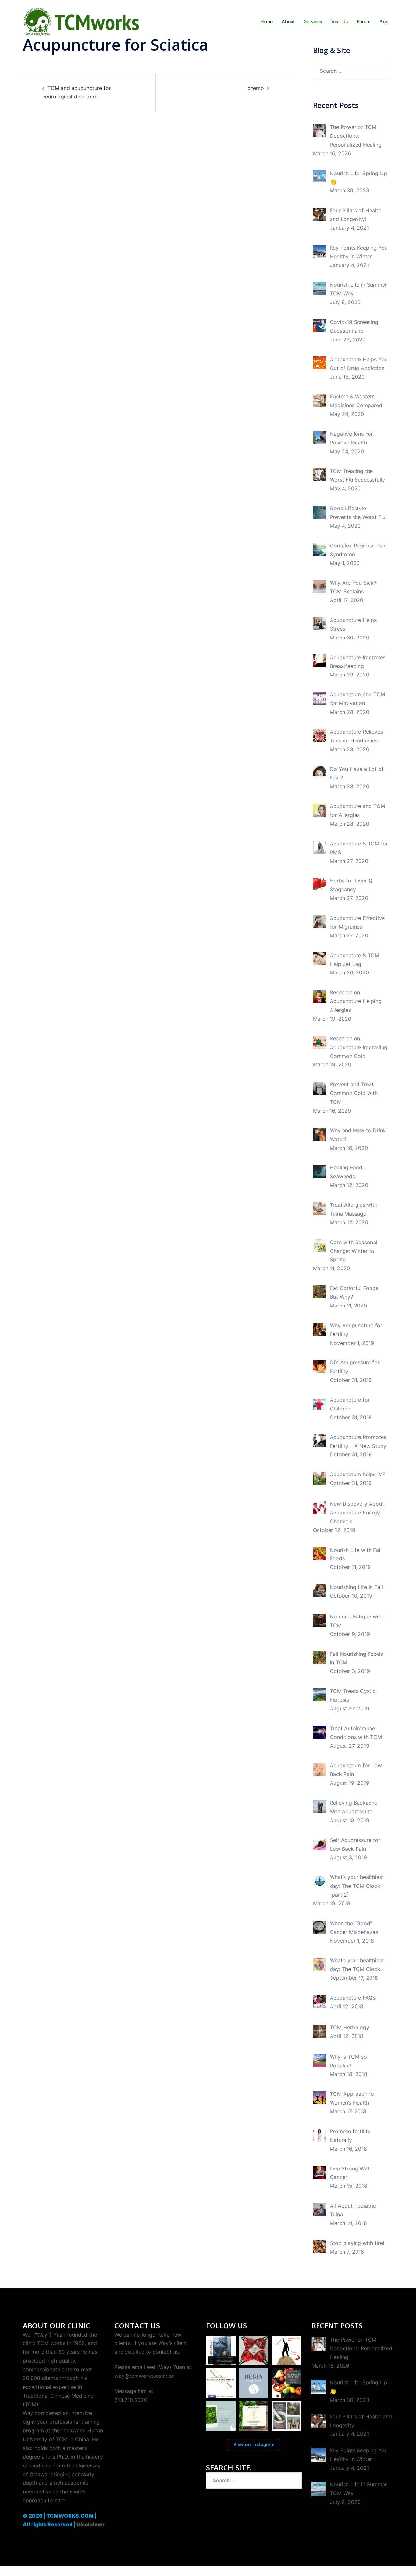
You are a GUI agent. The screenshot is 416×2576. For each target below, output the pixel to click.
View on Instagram (254, 2444)
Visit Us (340, 22)
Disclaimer (91, 2524)
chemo (256, 88)
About (288, 22)
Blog (384, 22)
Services (313, 22)
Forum (364, 22)
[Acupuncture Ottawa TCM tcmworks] (81, 21)
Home (266, 22)
